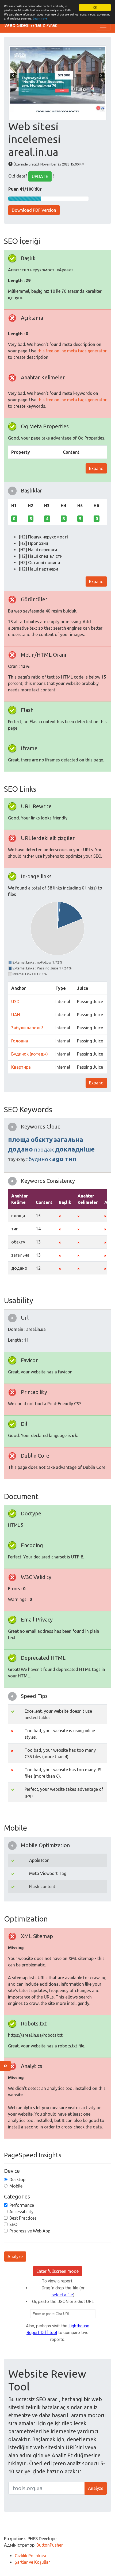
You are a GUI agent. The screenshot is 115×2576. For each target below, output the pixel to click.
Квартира (21, 1067)
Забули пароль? (27, 1028)
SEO (13, 2224)
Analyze (15, 2257)
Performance (22, 2205)
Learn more (40, 18)
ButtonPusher (50, 2545)
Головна (20, 1041)
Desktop (17, 2180)
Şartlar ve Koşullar (32, 2562)
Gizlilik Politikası (30, 2556)
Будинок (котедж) (30, 1054)
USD (15, 1002)
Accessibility (21, 2212)
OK (95, 7)
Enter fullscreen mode (57, 2271)
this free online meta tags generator (72, 351)
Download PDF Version (34, 210)
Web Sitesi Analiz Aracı (32, 25)
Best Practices (23, 2218)
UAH (16, 1015)
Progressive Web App (30, 2231)
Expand (96, 468)
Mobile (16, 2186)
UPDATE (40, 176)
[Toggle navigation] (103, 25)
